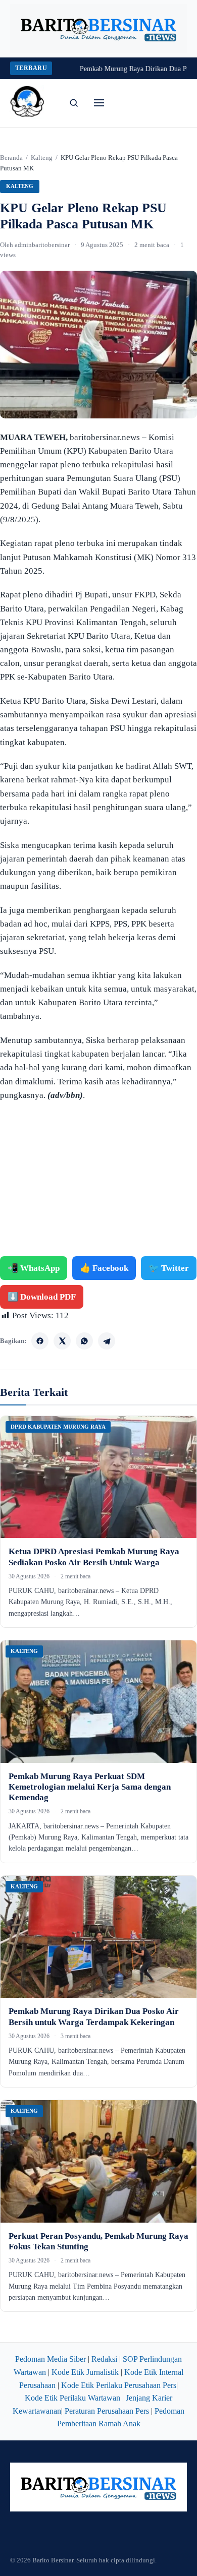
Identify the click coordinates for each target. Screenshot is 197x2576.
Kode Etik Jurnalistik (85, 2372)
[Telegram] (107, 1341)
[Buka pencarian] (74, 103)
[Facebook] (40, 1341)
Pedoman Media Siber (51, 2359)
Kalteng (42, 158)
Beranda (11, 158)
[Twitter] (62, 1341)
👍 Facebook (104, 1268)
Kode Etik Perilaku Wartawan (72, 2398)
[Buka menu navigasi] (99, 103)
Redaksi (104, 2359)
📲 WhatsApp (34, 1268)
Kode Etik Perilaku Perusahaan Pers (119, 2385)
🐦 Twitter (169, 1268)
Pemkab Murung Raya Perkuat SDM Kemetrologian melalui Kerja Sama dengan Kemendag (90, 1787)
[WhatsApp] (84, 1341)
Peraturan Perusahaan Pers (107, 2411)
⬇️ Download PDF (42, 1297)
